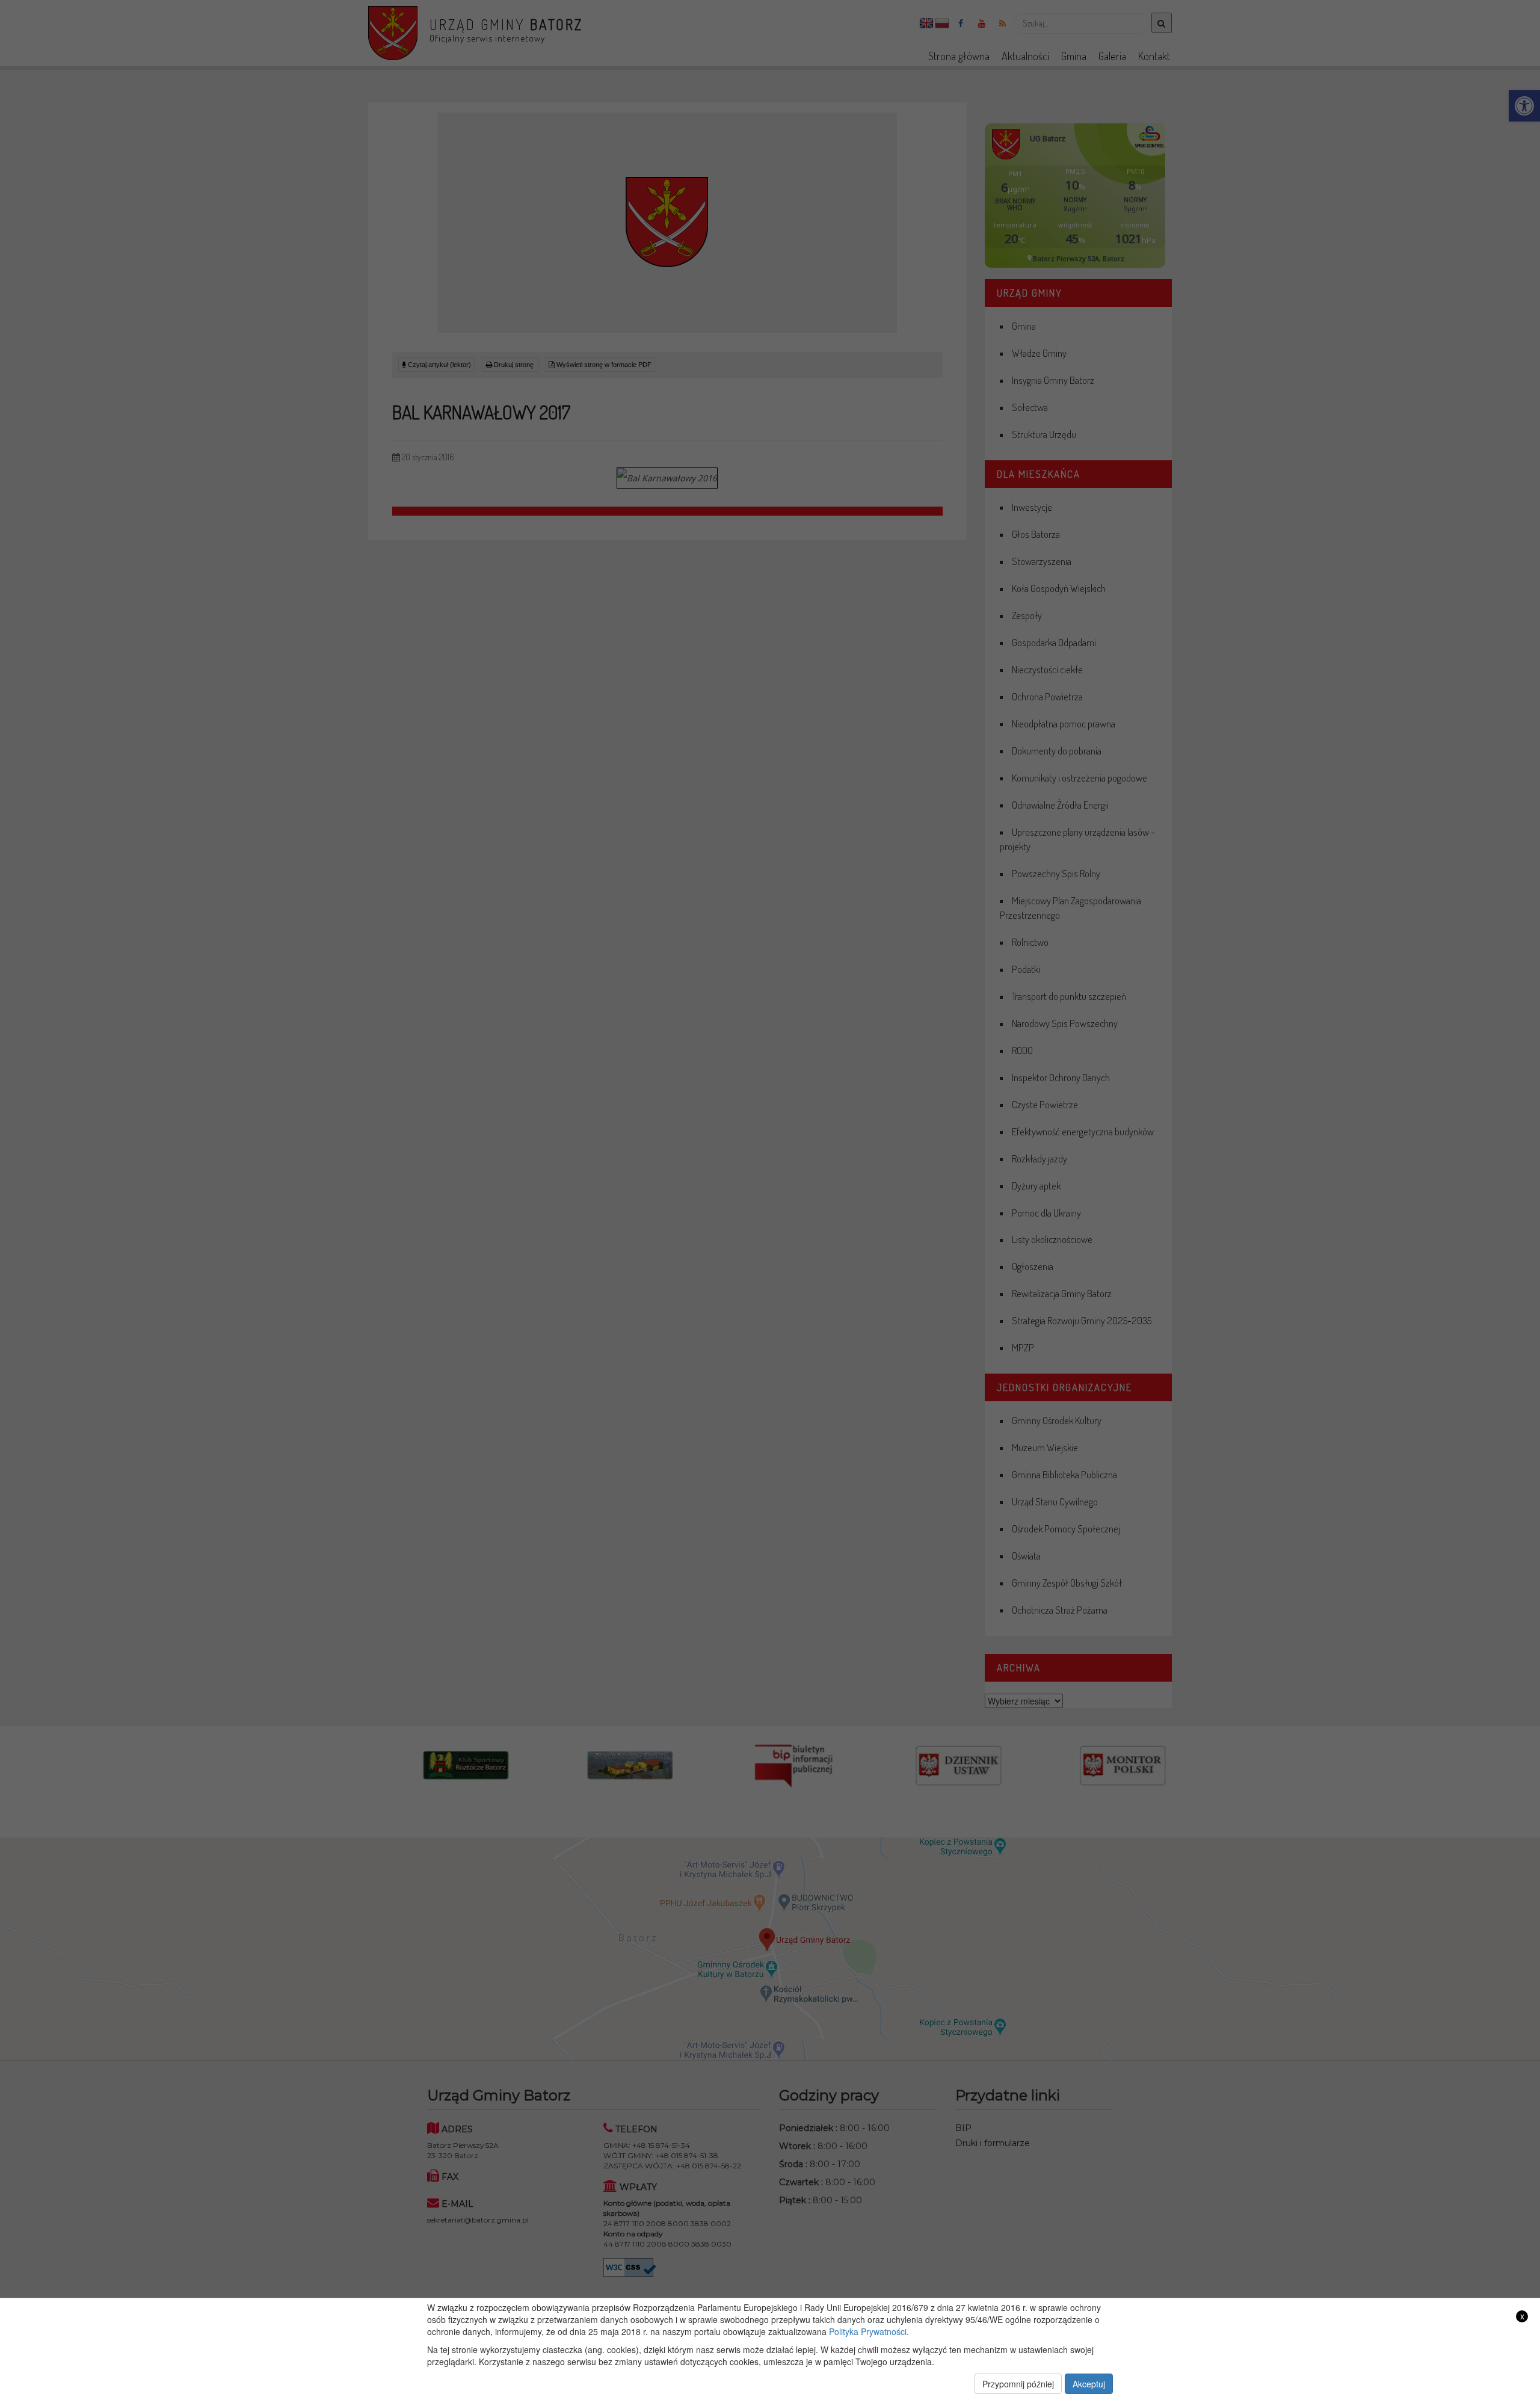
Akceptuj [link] (1089, 2384)
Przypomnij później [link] (1018, 2384)
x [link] (1522, 2316)
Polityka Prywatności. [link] (869, 2331)
